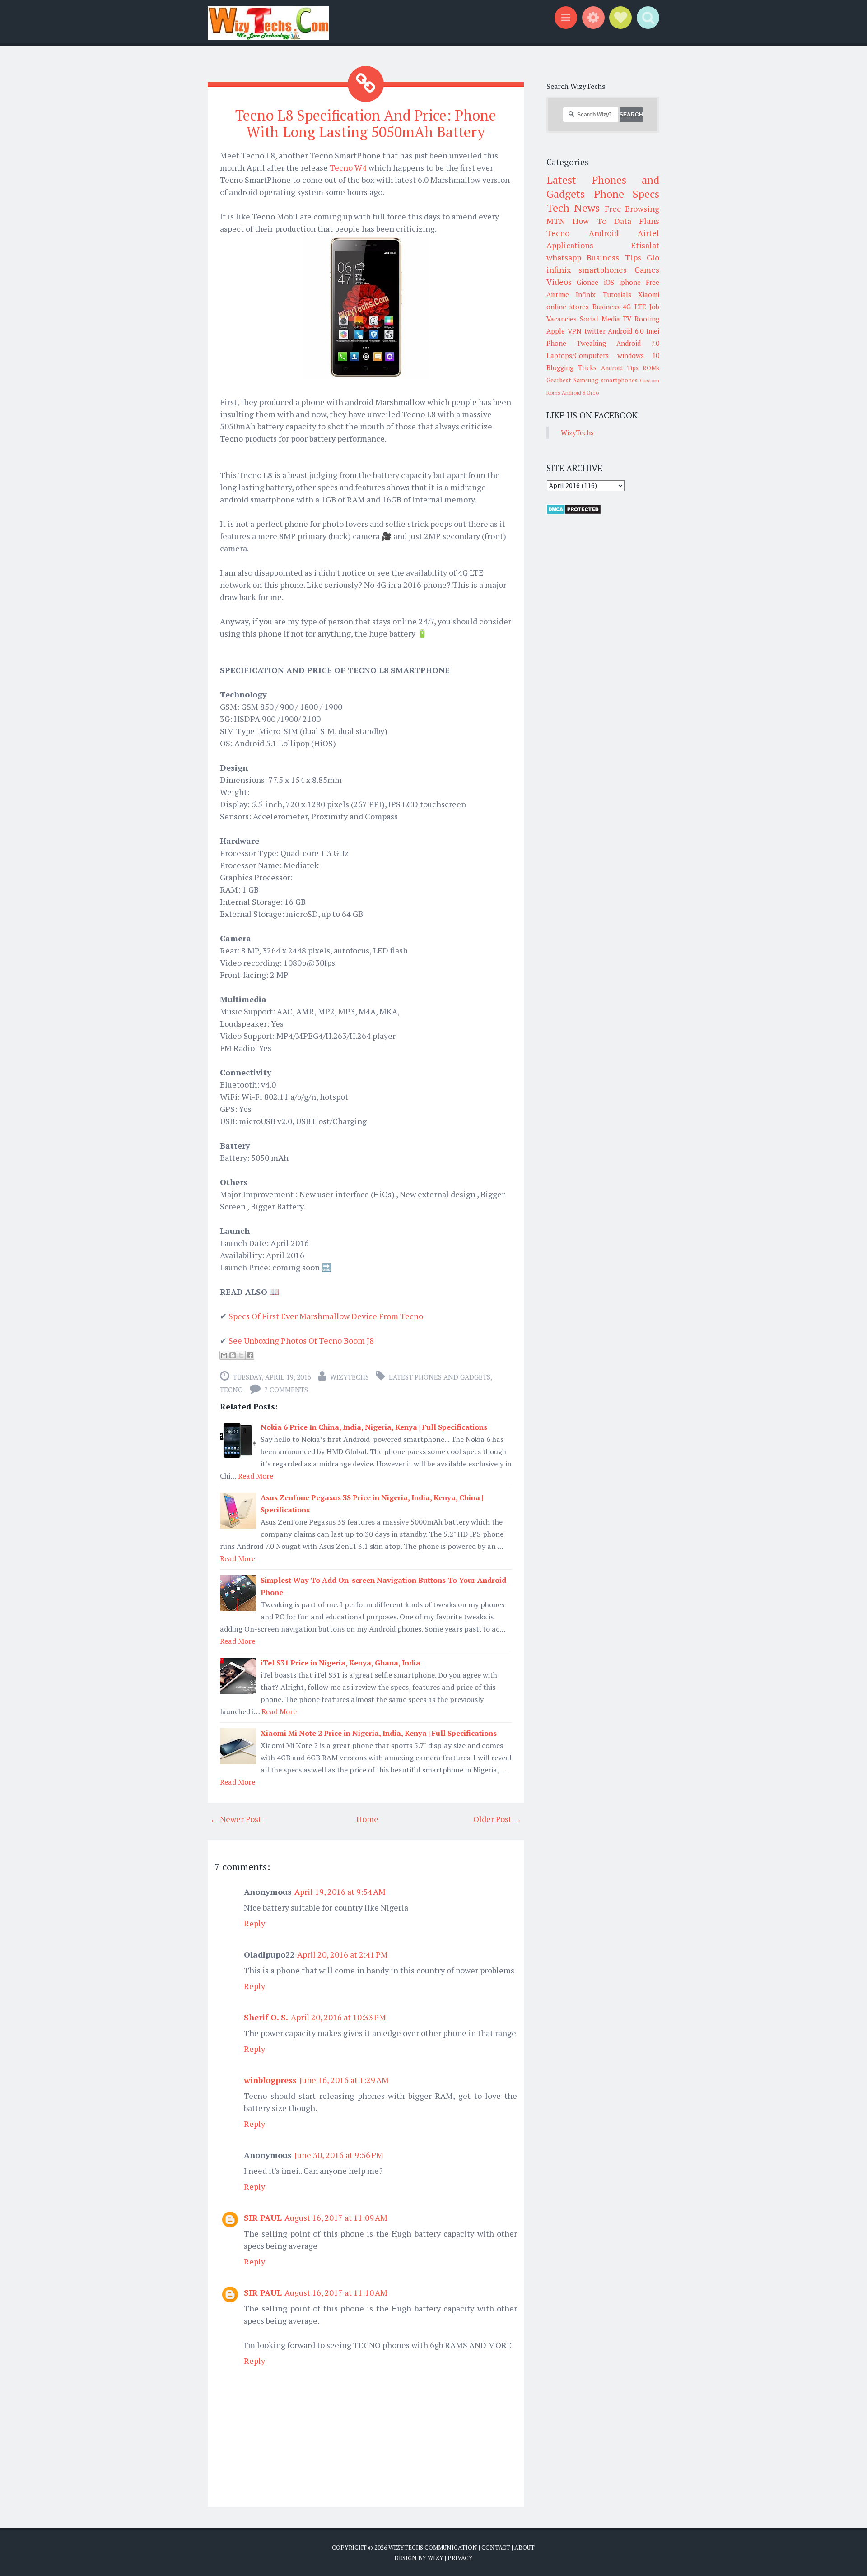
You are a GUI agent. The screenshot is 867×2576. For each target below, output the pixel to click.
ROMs (651, 368)
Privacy (460, 2558)
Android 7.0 (638, 343)
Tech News (573, 208)
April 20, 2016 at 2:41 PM (343, 1954)
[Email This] (224, 1355)
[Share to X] (241, 1355)
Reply (254, 1923)
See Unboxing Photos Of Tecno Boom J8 (301, 1340)
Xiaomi (649, 294)
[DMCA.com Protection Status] (574, 512)
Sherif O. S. (266, 2017)
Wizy (436, 2558)
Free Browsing (632, 209)
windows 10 (639, 355)
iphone (630, 282)
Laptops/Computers (578, 355)
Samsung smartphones (605, 380)
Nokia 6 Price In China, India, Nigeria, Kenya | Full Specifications (374, 1427)
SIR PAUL (263, 2218)
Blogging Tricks (571, 367)
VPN (575, 331)
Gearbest (559, 380)
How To (589, 221)
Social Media (600, 319)
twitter (595, 331)
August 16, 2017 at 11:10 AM (336, 2292)
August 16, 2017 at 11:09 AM (336, 2218)
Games (647, 270)
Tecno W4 (348, 167)
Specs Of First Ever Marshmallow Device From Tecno (326, 1316)
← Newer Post (236, 1819)
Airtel (648, 233)
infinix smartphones (587, 270)
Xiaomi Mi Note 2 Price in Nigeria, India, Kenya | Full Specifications (379, 1733)
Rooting (647, 319)
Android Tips (620, 368)
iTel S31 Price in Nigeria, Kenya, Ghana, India (340, 1663)
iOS (609, 282)
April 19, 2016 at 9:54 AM (340, 1892)
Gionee (587, 282)
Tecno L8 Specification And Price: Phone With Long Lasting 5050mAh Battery (366, 123)
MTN (556, 221)
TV (627, 319)
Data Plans (637, 221)
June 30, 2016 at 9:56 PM (339, 2155)
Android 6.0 (626, 331)
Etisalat (645, 245)
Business (606, 307)
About (524, 2548)
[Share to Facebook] (250, 1355)
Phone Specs (627, 194)
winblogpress (270, 2080)
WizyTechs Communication (433, 2548)
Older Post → (497, 1819)
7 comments (286, 1390)
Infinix (586, 294)
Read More (256, 1476)
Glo (653, 257)
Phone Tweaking (576, 343)
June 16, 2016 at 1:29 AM (344, 2080)
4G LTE (634, 307)
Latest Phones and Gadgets (440, 1377)
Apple (556, 331)
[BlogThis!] (233, 1355)
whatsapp (564, 257)
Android (604, 233)
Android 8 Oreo (580, 393)
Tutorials (617, 294)
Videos (559, 282)
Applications (570, 245)
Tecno (231, 1390)
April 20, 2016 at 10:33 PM (338, 2017)
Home (367, 1819)
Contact (496, 2548)
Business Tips (614, 257)
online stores (568, 307)
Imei (653, 331)
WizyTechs (350, 1377)
